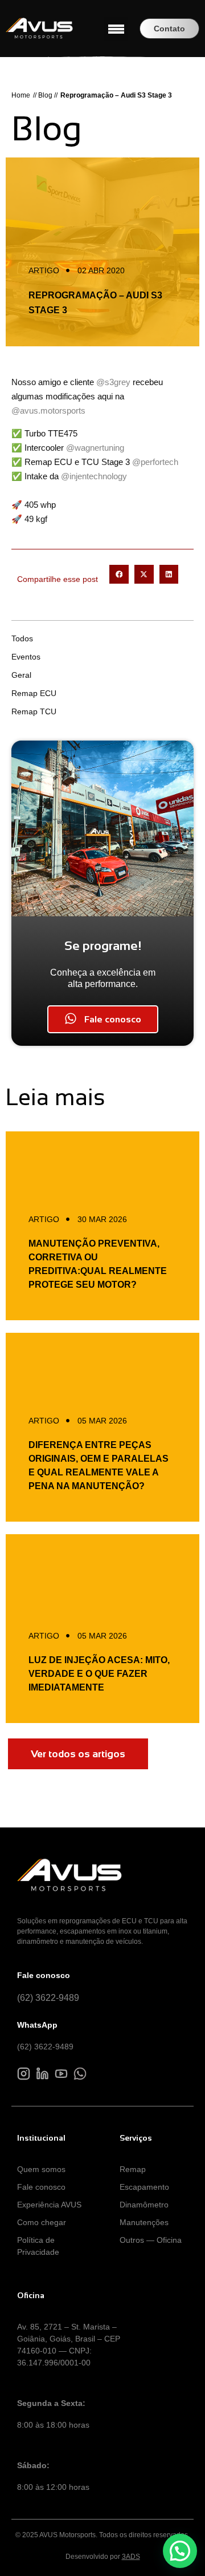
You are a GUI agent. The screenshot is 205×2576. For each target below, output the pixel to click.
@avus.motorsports (48, 411)
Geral (21, 675)
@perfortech (155, 462)
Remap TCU (34, 711)
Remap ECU (34, 693)
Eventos (26, 657)
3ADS (131, 2557)
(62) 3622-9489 (48, 1998)
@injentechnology (94, 476)
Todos (22, 638)
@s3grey (113, 382)
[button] (116, 29)
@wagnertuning (95, 448)
